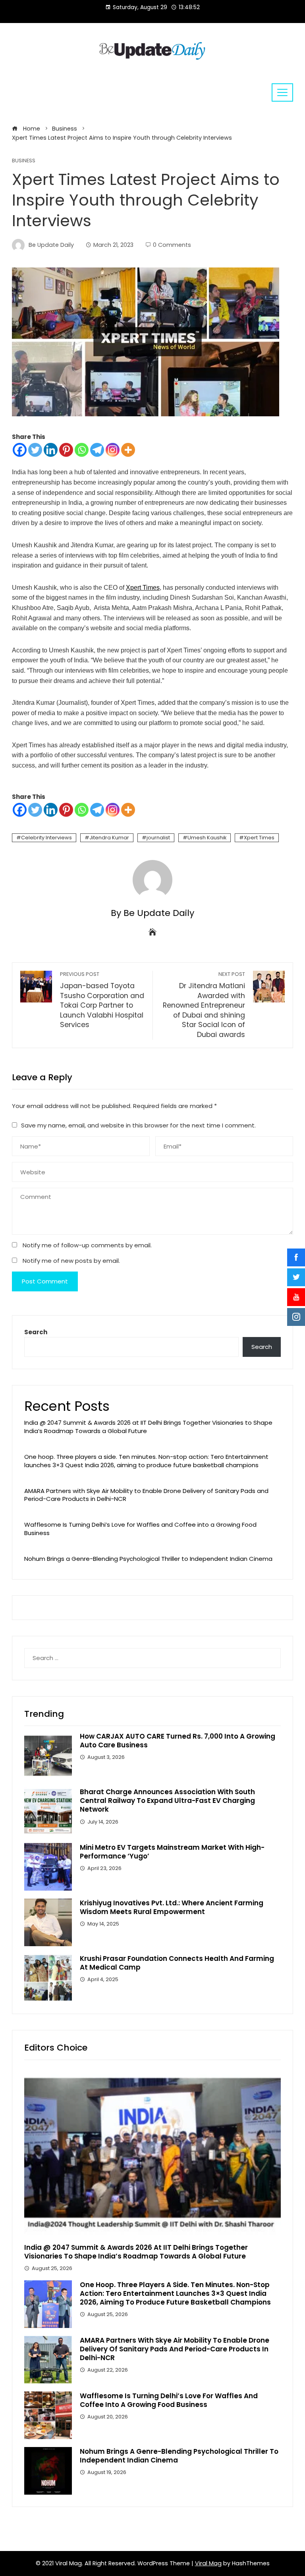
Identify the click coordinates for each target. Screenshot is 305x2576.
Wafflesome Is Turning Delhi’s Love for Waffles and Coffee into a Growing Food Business (140, 1529)
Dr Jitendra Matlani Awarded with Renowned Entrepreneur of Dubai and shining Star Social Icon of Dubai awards (204, 1005)
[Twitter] (35, 450)
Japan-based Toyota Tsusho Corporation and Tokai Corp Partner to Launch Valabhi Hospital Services (102, 1000)
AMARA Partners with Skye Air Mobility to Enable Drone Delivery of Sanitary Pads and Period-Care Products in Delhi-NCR (146, 1495)
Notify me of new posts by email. (71, 1261)
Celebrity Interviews (46, 838)
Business (24, 161)
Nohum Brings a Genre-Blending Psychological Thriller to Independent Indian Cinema (148, 1559)
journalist (158, 838)
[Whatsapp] (82, 450)
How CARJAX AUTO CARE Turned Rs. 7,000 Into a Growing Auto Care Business (178, 1741)
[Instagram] (113, 450)
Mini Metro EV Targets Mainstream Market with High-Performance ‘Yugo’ (172, 1852)
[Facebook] (20, 450)
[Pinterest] (66, 450)
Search (36, 1332)
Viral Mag (208, 2563)
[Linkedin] (51, 450)
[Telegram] (97, 450)
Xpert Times (143, 588)
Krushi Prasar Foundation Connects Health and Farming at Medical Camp (177, 1963)
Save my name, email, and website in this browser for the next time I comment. (138, 1125)
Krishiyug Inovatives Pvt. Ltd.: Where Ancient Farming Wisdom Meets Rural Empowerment (172, 1907)
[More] (128, 450)
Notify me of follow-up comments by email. (87, 1245)
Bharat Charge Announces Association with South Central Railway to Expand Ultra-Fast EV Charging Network (167, 1801)
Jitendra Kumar (109, 838)
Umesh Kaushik (207, 838)
